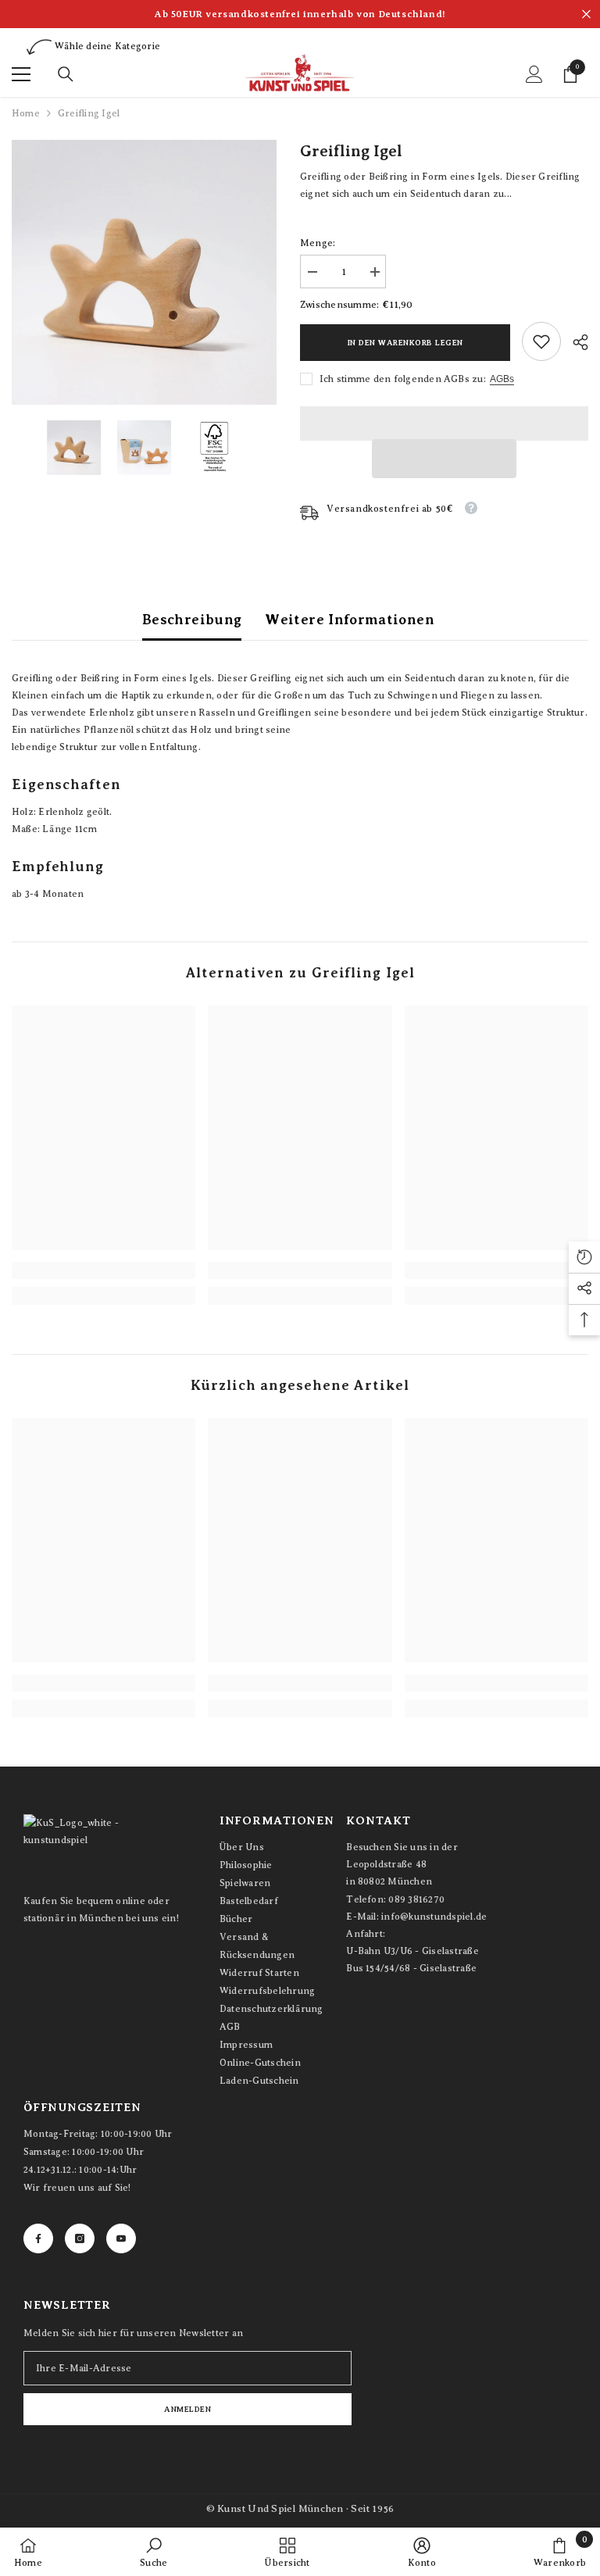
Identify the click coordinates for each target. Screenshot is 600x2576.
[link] (541, 341)
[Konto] (534, 74)
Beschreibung (192, 620)
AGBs (502, 379)
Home (26, 113)
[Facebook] (38, 2238)
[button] (444, 459)
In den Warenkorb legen (405, 343)
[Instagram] (80, 2238)
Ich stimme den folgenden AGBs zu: (403, 379)
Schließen (586, 14)
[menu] (21, 74)
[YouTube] (121, 2238)
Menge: (318, 243)
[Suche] (66, 74)
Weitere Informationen (350, 620)
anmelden (187, 2409)
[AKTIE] (575, 342)
